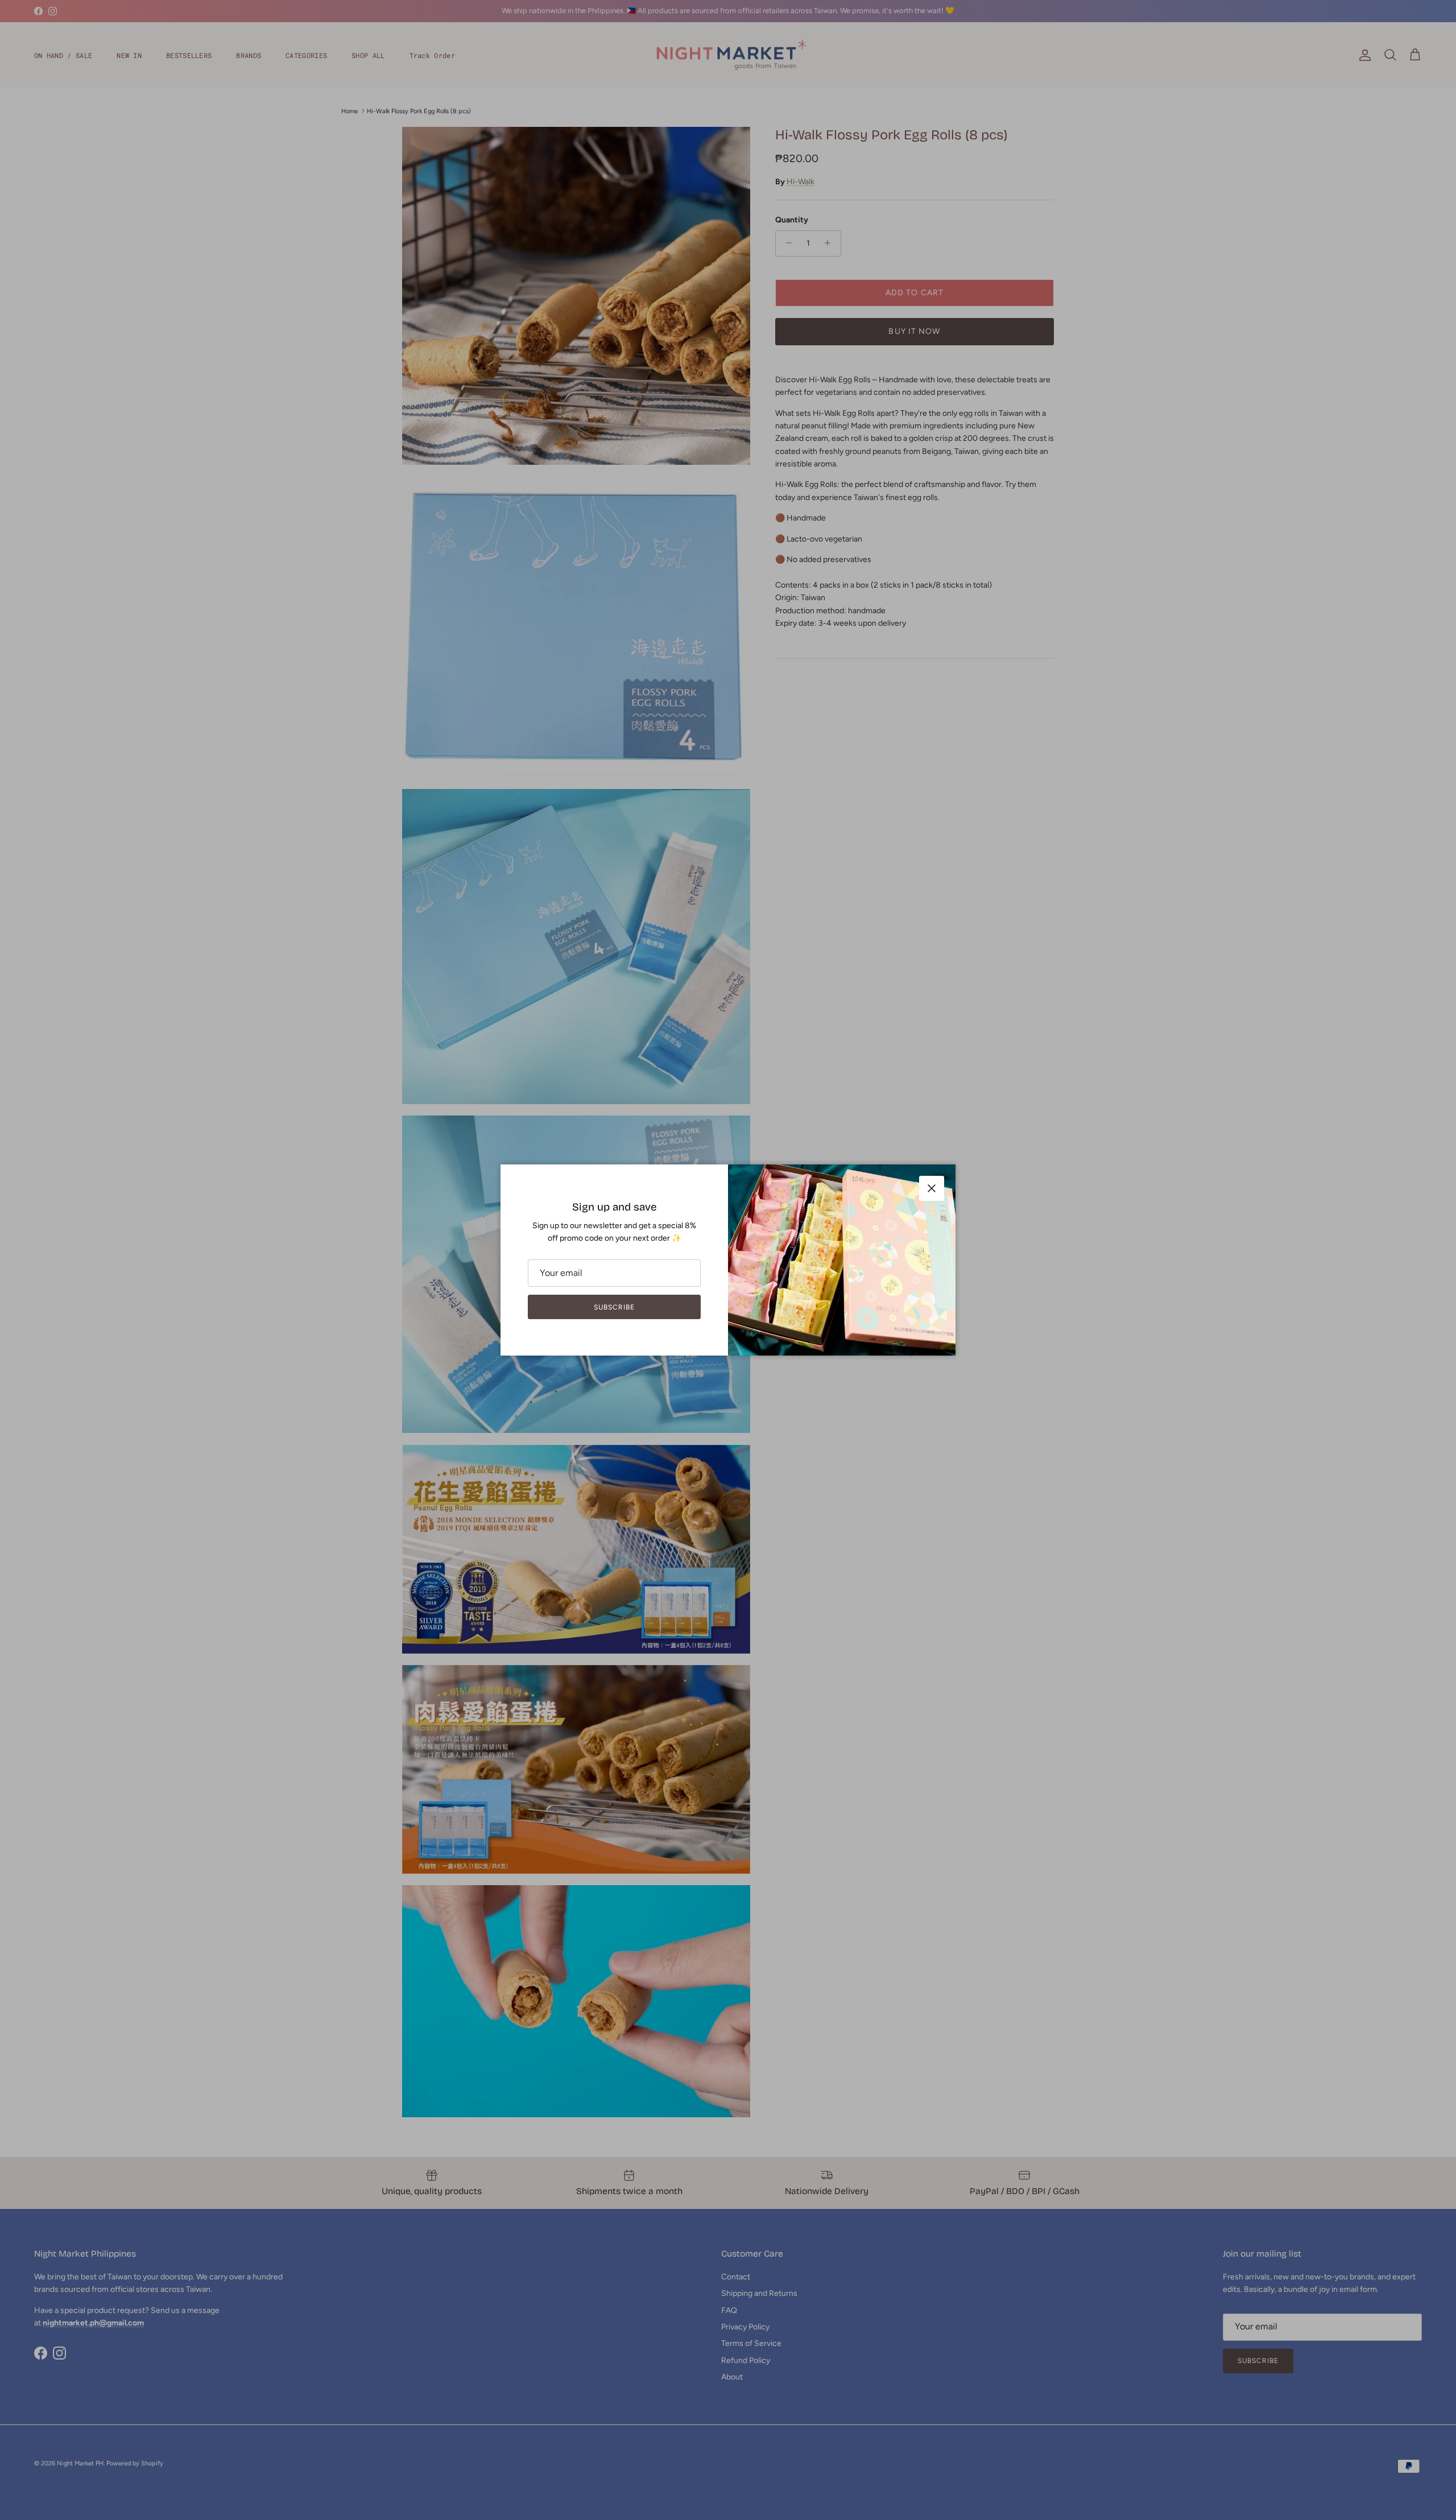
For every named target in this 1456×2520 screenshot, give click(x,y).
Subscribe (614, 1307)
